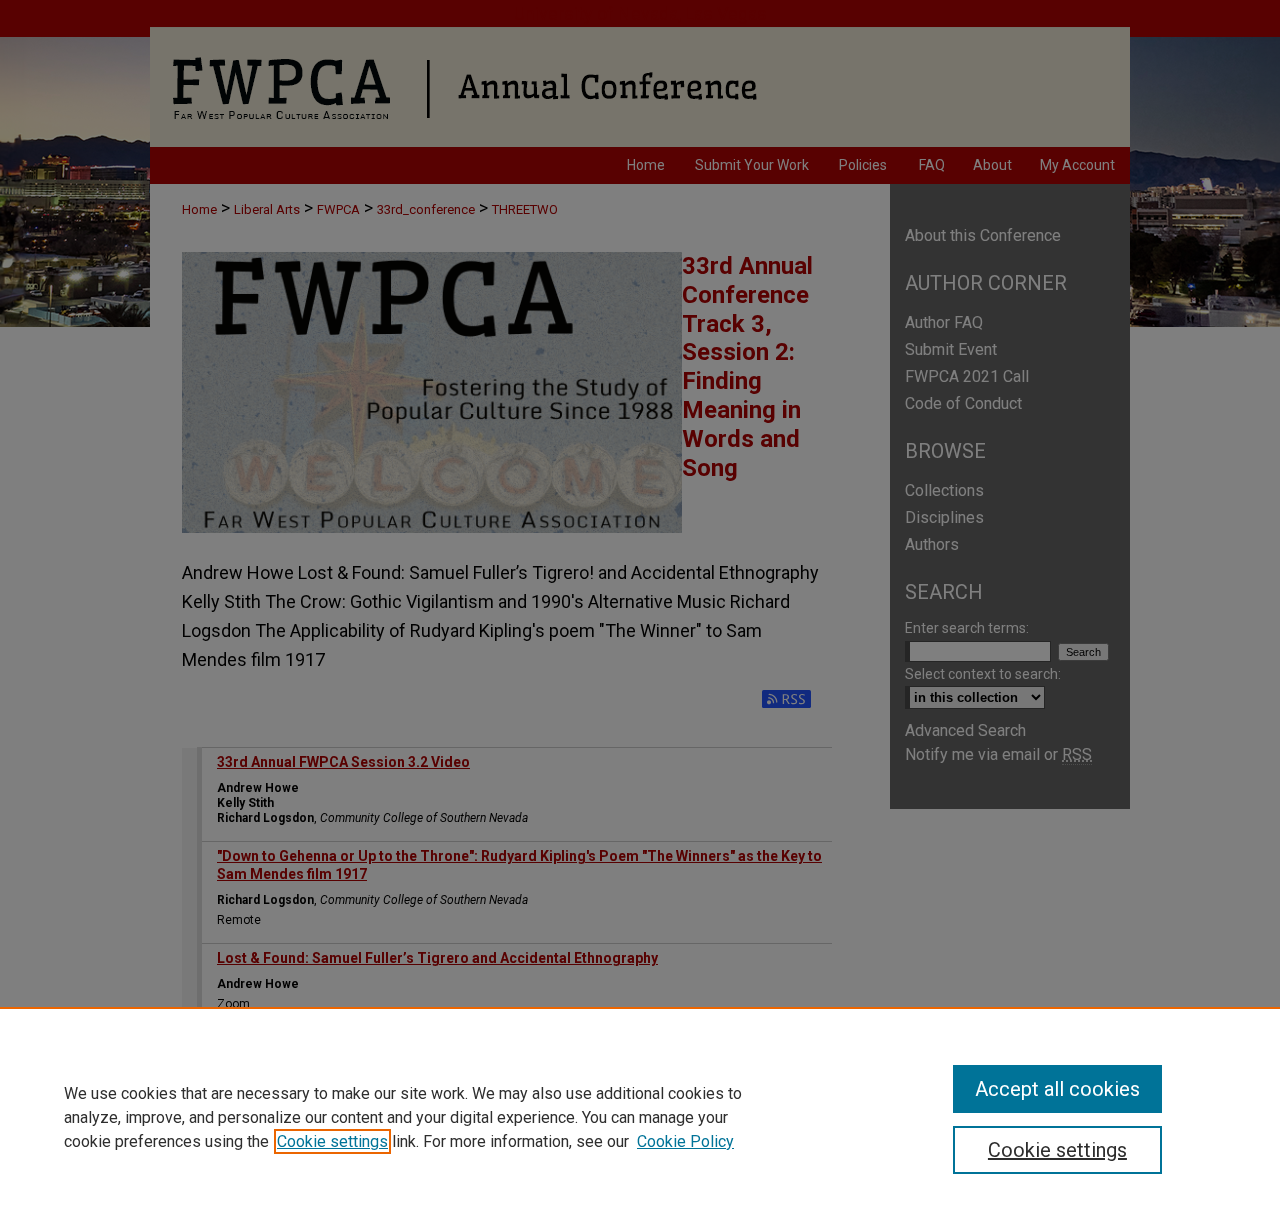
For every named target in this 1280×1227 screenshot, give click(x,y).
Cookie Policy (685, 1141)
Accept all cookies (1057, 1089)
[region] (640, 1117)
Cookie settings (332, 1141)
